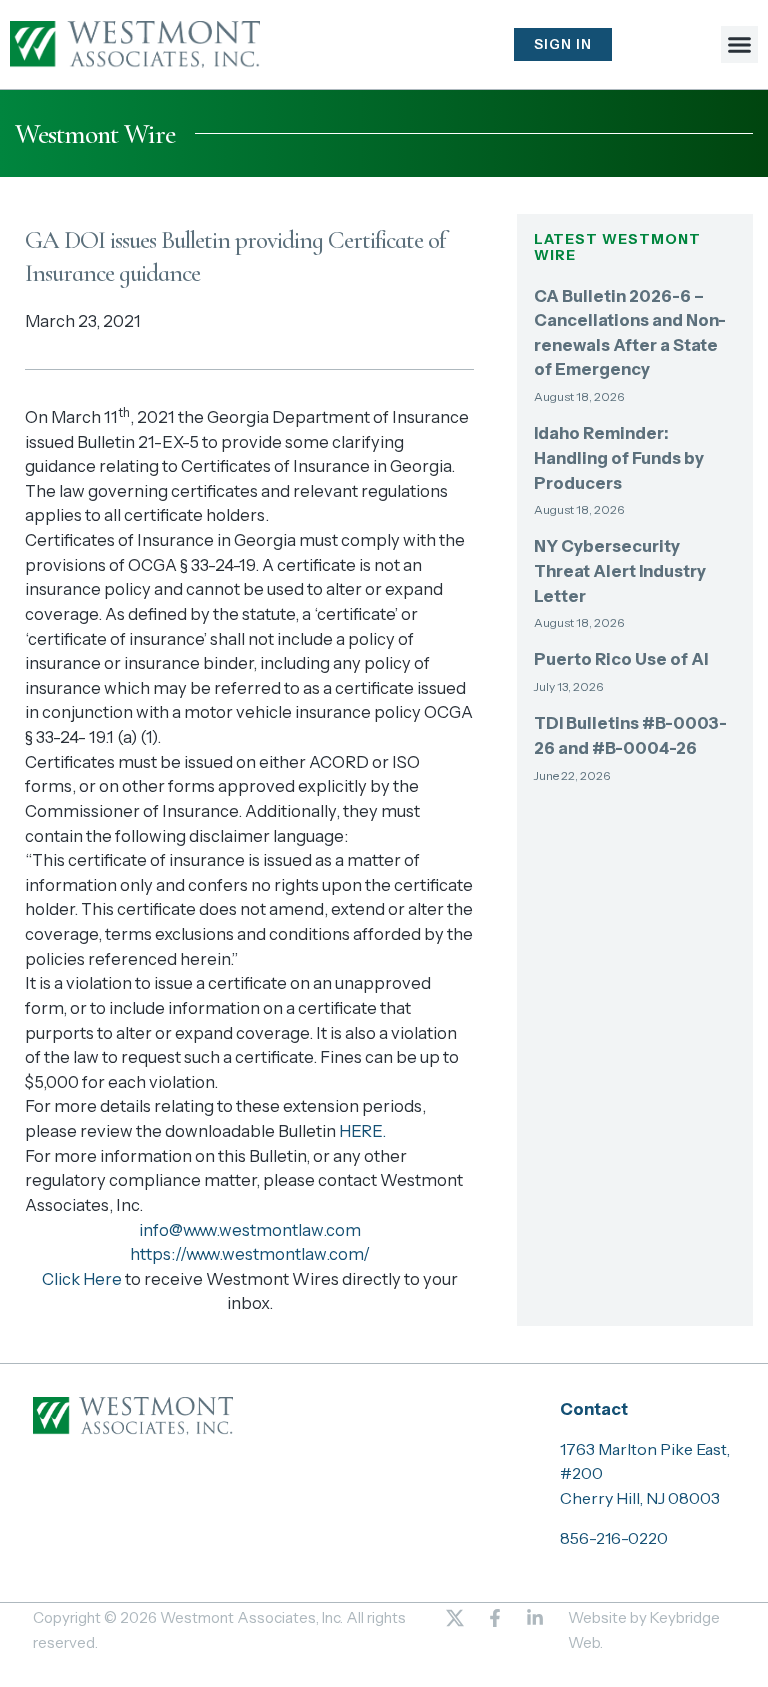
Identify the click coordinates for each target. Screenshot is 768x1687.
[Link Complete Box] (635, 353)
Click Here (82, 1279)
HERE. (362, 1131)
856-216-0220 (614, 1538)
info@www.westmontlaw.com (250, 1230)
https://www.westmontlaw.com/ (250, 1254)
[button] (740, 45)
